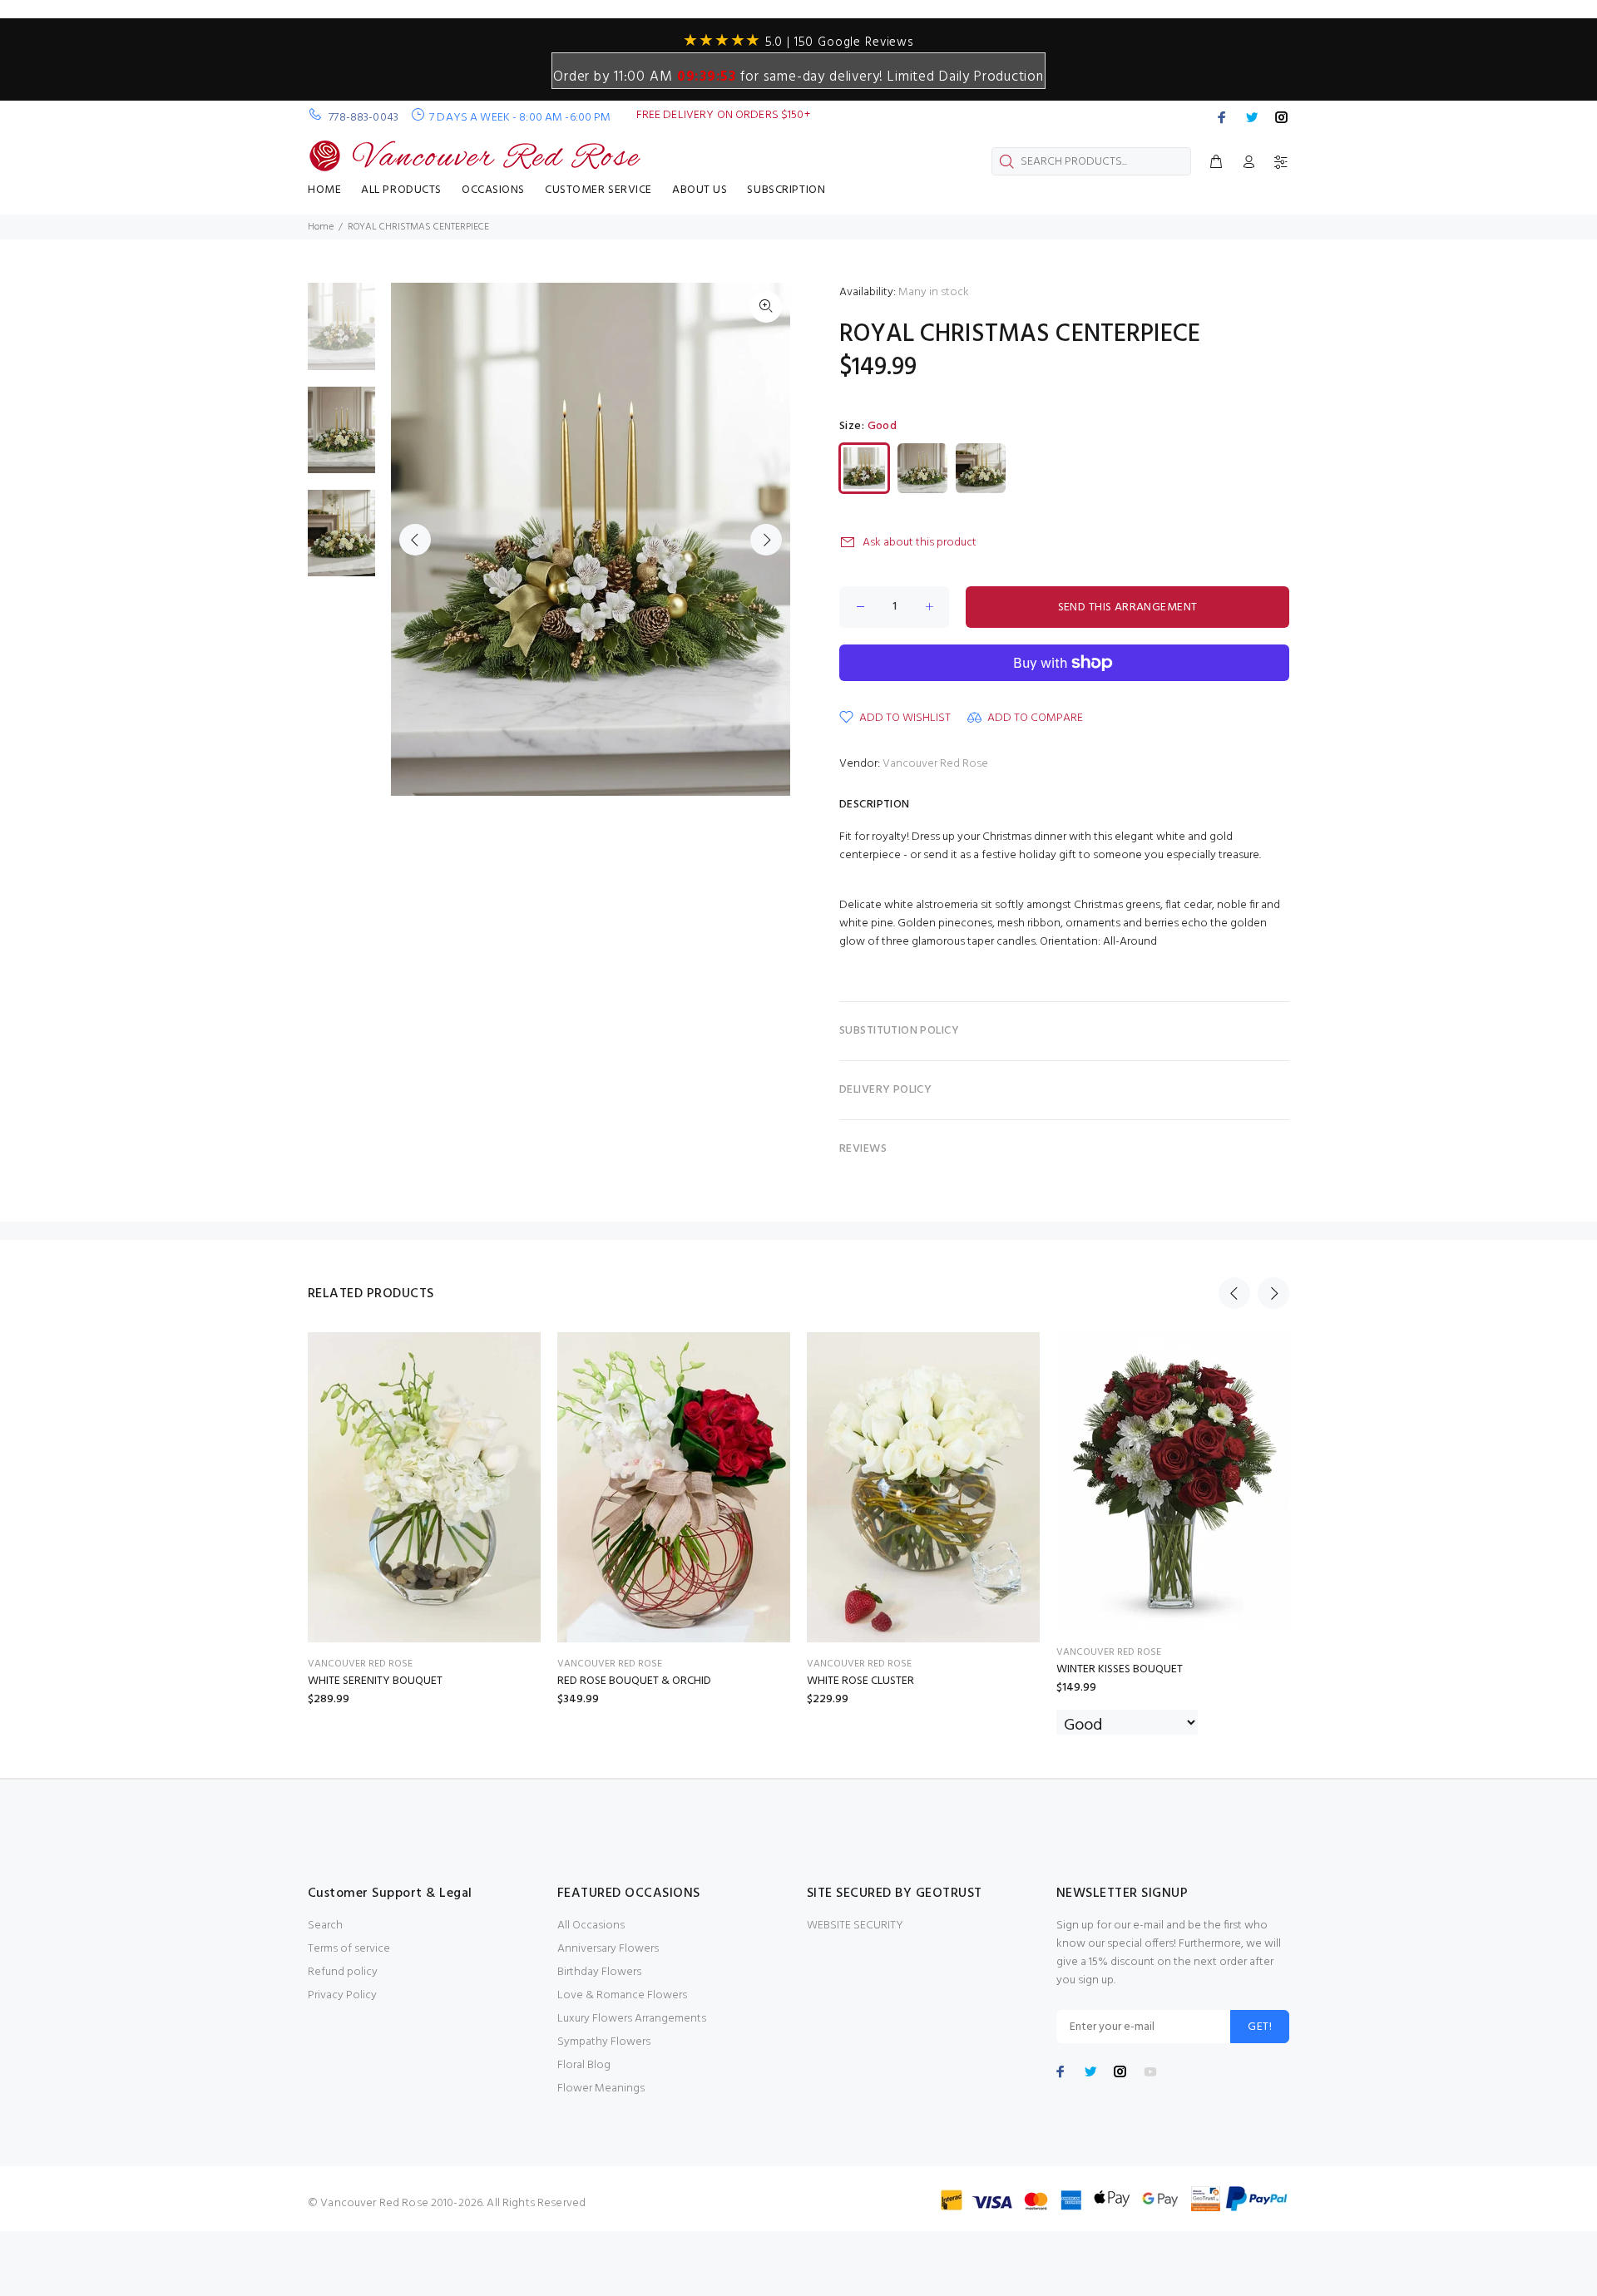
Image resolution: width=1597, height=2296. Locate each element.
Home (321, 227)
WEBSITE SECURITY (855, 1926)
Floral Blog (584, 2065)
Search (325, 1926)
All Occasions (591, 1926)
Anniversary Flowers (608, 1949)
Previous (415, 540)
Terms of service (349, 1949)
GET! (1260, 2027)
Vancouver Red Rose (935, 764)
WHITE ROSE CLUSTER (860, 1681)
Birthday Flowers (599, 1972)
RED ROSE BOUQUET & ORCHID (634, 1681)
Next (766, 540)
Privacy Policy (342, 1995)
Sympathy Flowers (604, 2042)
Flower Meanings (601, 2089)
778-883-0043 (363, 118)
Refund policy (343, 1972)
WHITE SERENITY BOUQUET (375, 1681)
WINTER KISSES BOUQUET (1120, 1669)
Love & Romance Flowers (622, 1995)
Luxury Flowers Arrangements (632, 2019)
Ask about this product (920, 543)
